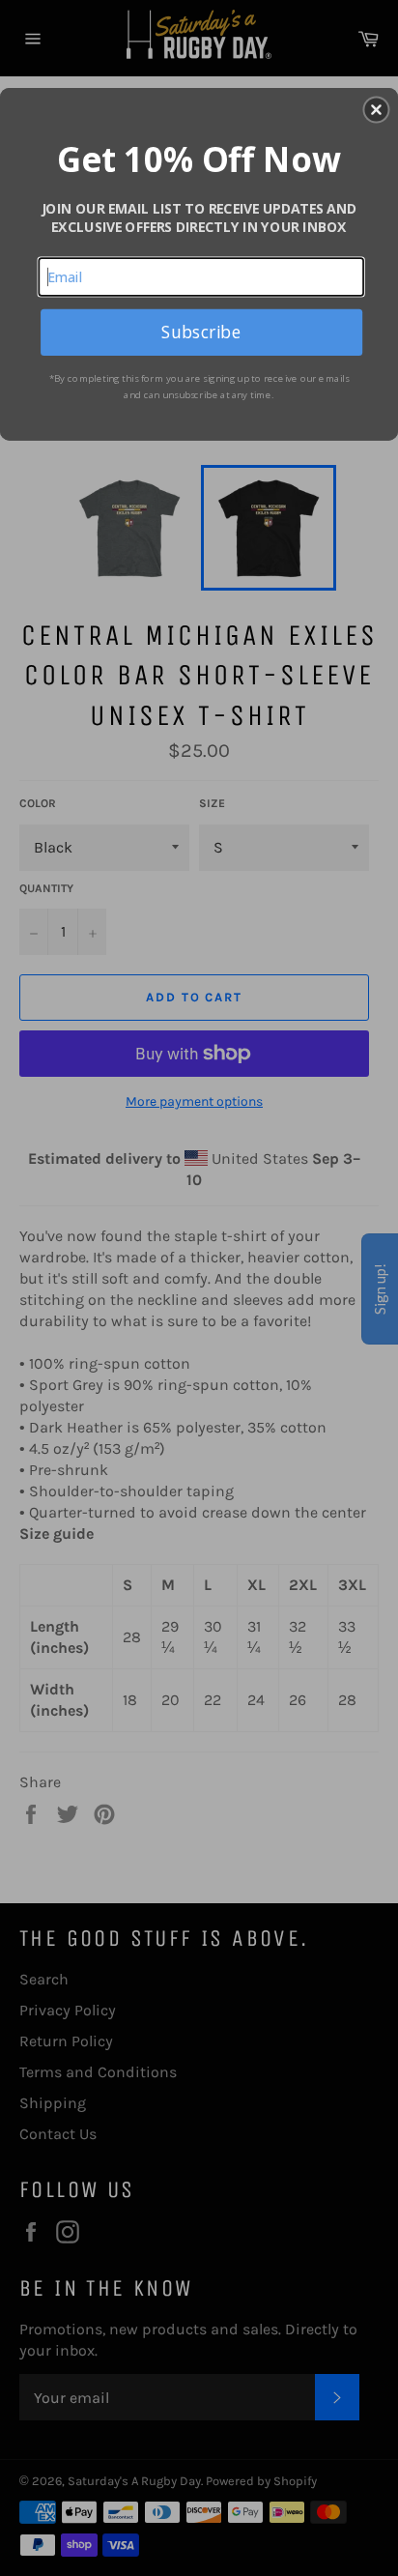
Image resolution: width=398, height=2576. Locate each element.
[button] (376, 109)
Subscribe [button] (201, 332)
